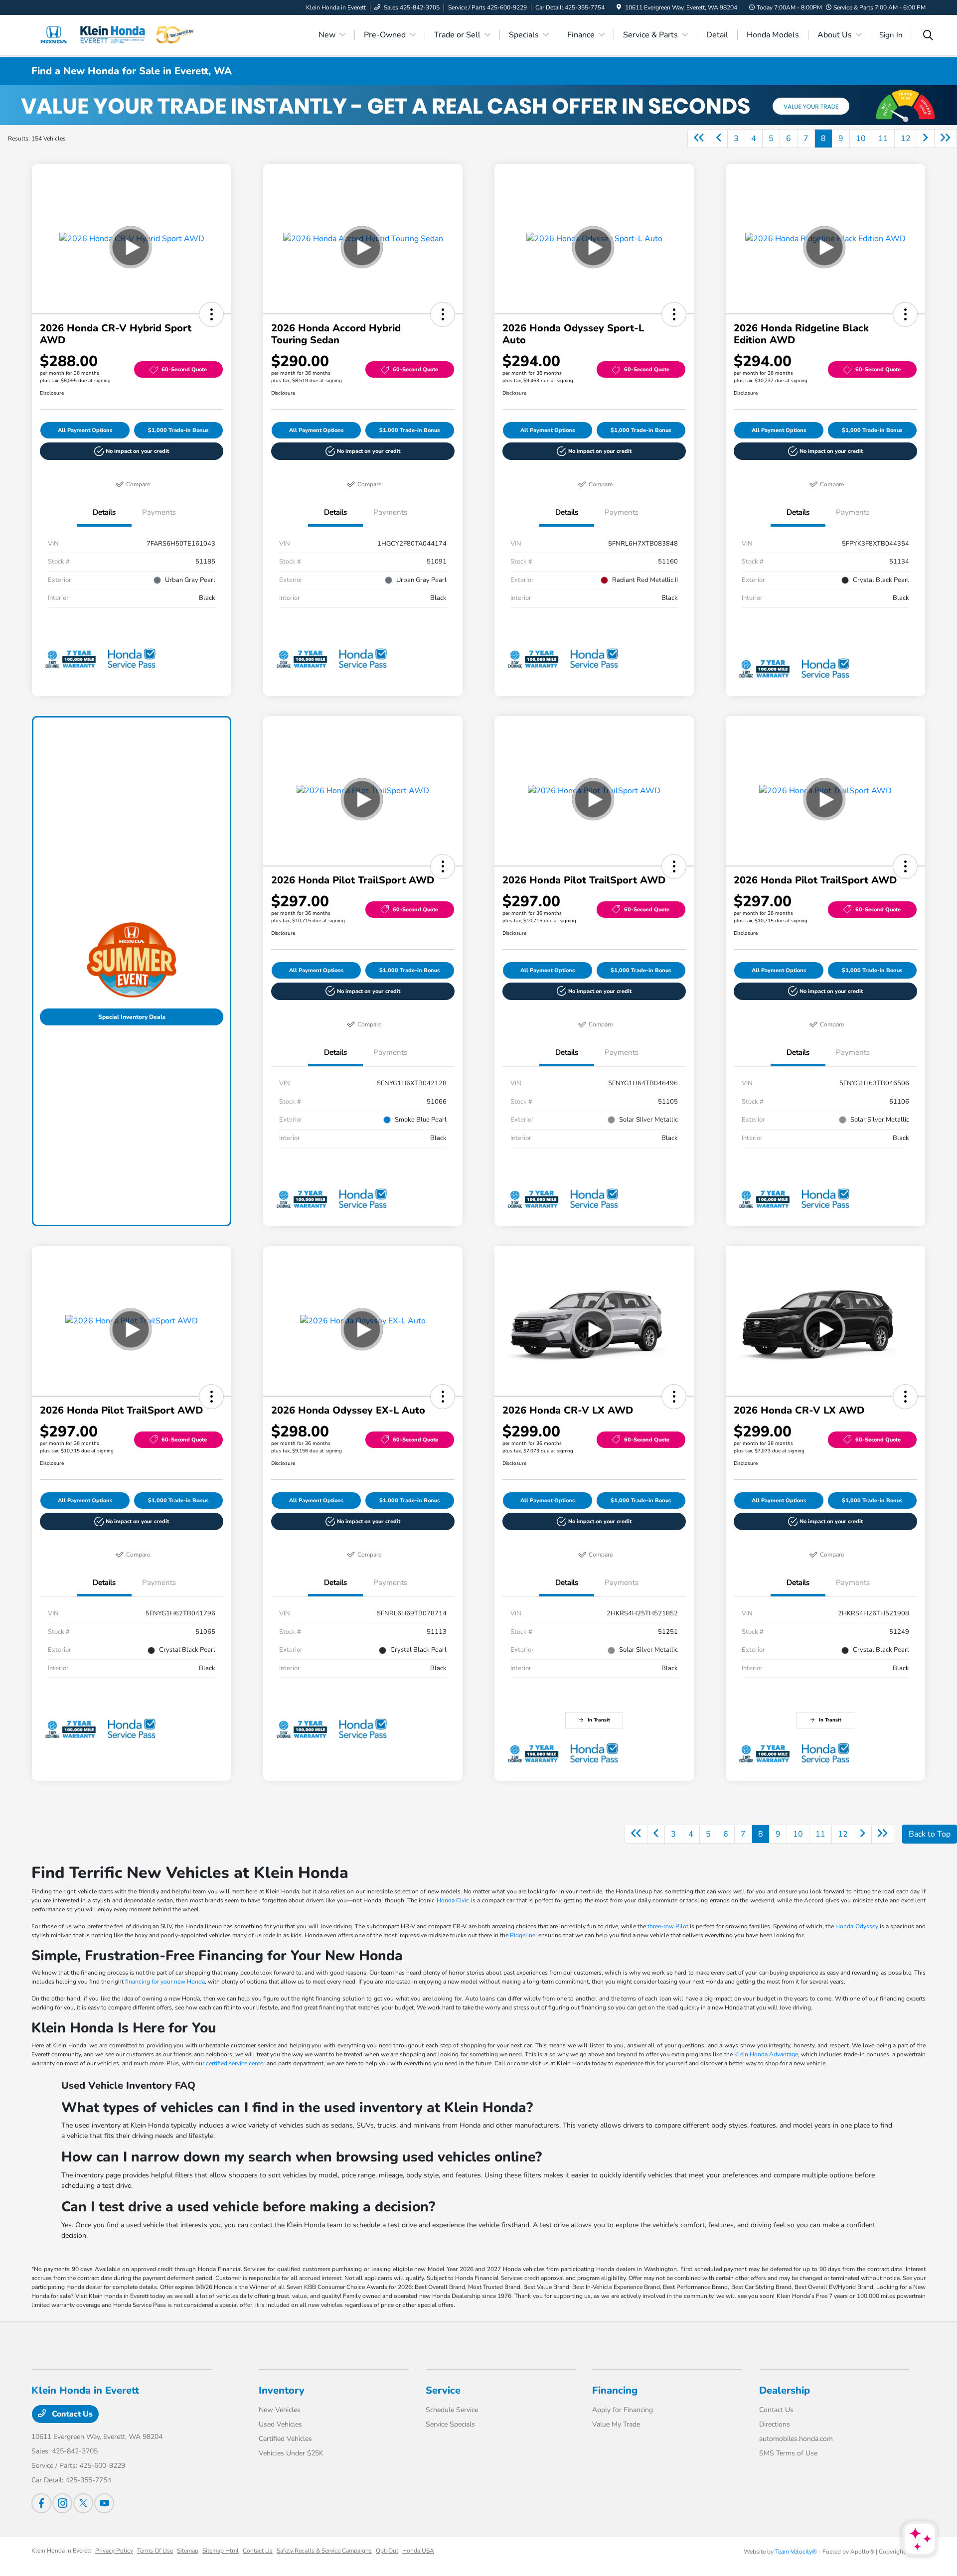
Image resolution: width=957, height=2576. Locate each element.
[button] (211, 314)
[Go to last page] (946, 139)
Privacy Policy (114, 2551)
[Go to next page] (926, 139)
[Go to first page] (699, 139)
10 (861, 139)
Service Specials (450, 2424)
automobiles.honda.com (796, 2439)
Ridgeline (523, 1935)
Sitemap (188, 2551)
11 (883, 139)
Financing (615, 2390)
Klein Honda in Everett (61, 2551)
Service (443, 2390)
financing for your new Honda (165, 1982)
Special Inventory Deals (132, 1017)
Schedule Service (452, 2410)
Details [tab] (104, 512)
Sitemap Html (221, 2551)
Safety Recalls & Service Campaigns (324, 2551)
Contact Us (71, 2414)
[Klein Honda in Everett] (117, 34)
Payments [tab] (159, 512)
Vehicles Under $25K (291, 2453)
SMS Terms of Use (788, 2453)
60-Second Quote (184, 369)
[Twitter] (83, 2503)
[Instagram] (62, 2503)
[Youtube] (104, 2503)
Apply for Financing (623, 2410)
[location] (619, 7)
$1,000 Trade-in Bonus (178, 430)
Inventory (282, 2390)
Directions (775, 2424)
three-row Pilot (668, 1926)
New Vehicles (280, 2410)
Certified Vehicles (285, 2439)
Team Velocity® (796, 2552)
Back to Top (930, 1834)
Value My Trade (616, 2424)
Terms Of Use (155, 2551)
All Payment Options (85, 430)
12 (906, 139)
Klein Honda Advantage (766, 2054)
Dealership (785, 2390)
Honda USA (418, 2551)
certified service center (236, 2063)
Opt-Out (387, 2551)
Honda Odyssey (857, 1926)
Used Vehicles (280, 2424)
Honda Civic (453, 1900)
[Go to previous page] (719, 139)
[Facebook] (41, 2503)
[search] (928, 36)
